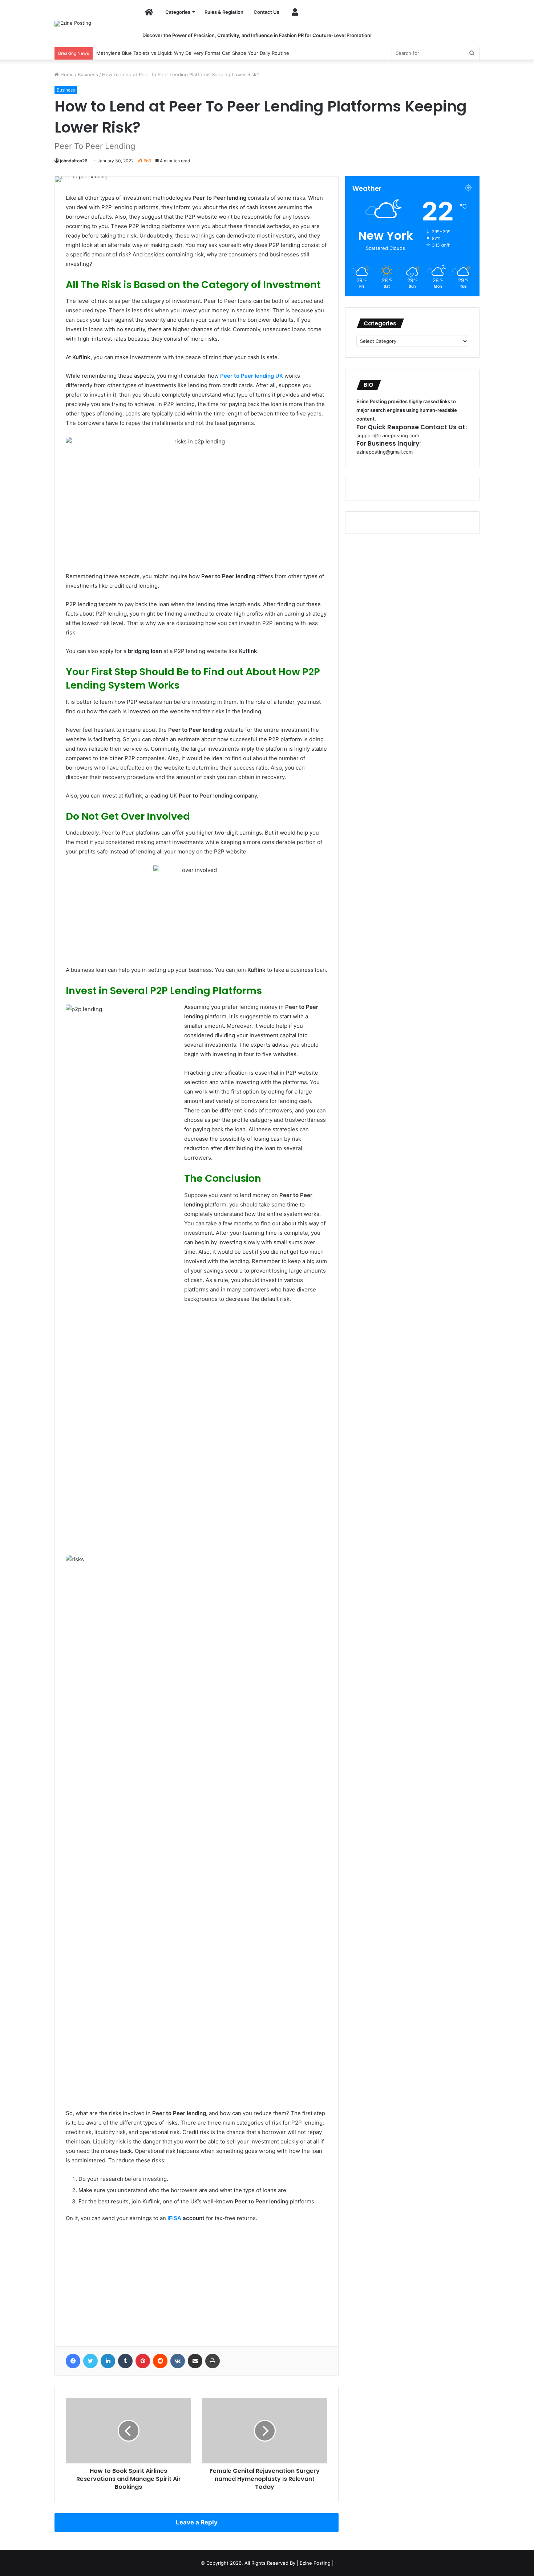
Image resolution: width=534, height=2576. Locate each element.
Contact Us (266, 12)
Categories (178, 12)
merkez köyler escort (93, 2274)
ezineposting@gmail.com (385, 452)
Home (66, 74)
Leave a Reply (197, 2522)
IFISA (174, 2218)
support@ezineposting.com (388, 435)
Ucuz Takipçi (82, 2246)
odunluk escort (85, 2302)
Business (88, 74)
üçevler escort (84, 2330)
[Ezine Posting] (73, 24)
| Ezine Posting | (315, 2563)
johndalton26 (74, 161)
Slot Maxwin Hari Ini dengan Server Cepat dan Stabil (155, 53)
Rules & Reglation (224, 12)
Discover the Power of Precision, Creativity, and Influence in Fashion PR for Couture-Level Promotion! (257, 35)
